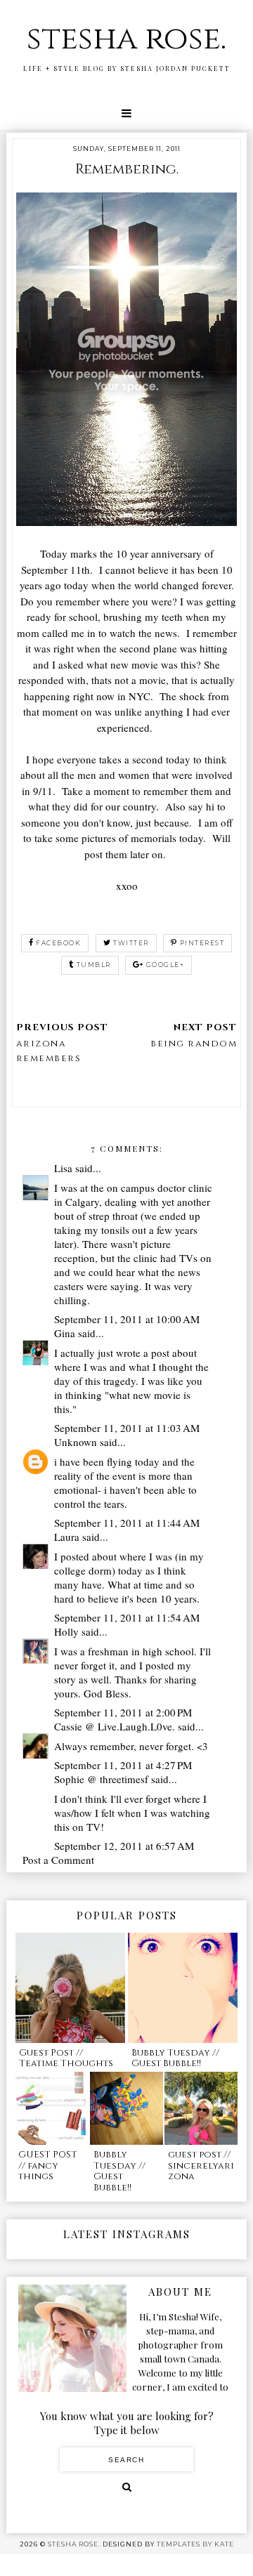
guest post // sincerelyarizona (201, 2166)
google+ (166, 965)
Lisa (63, 1168)
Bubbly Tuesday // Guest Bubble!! (175, 2058)
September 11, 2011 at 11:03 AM (127, 1428)
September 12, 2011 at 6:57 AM (124, 1846)
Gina (65, 1333)
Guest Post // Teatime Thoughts (66, 2058)
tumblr (94, 965)
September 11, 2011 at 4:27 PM (123, 1765)
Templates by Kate (195, 2544)
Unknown (76, 1442)
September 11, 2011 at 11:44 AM (127, 1523)
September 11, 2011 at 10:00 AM (127, 1319)
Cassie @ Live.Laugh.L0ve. (115, 1726)
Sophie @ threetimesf (101, 1779)
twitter (131, 943)
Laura (67, 1537)
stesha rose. (126, 39)
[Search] (127, 2487)
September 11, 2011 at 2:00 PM (123, 1712)
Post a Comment (58, 1860)
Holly (66, 1631)
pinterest (202, 943)
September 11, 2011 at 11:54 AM (127, 1617)
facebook (58, 943)
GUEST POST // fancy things (48, 2166)
